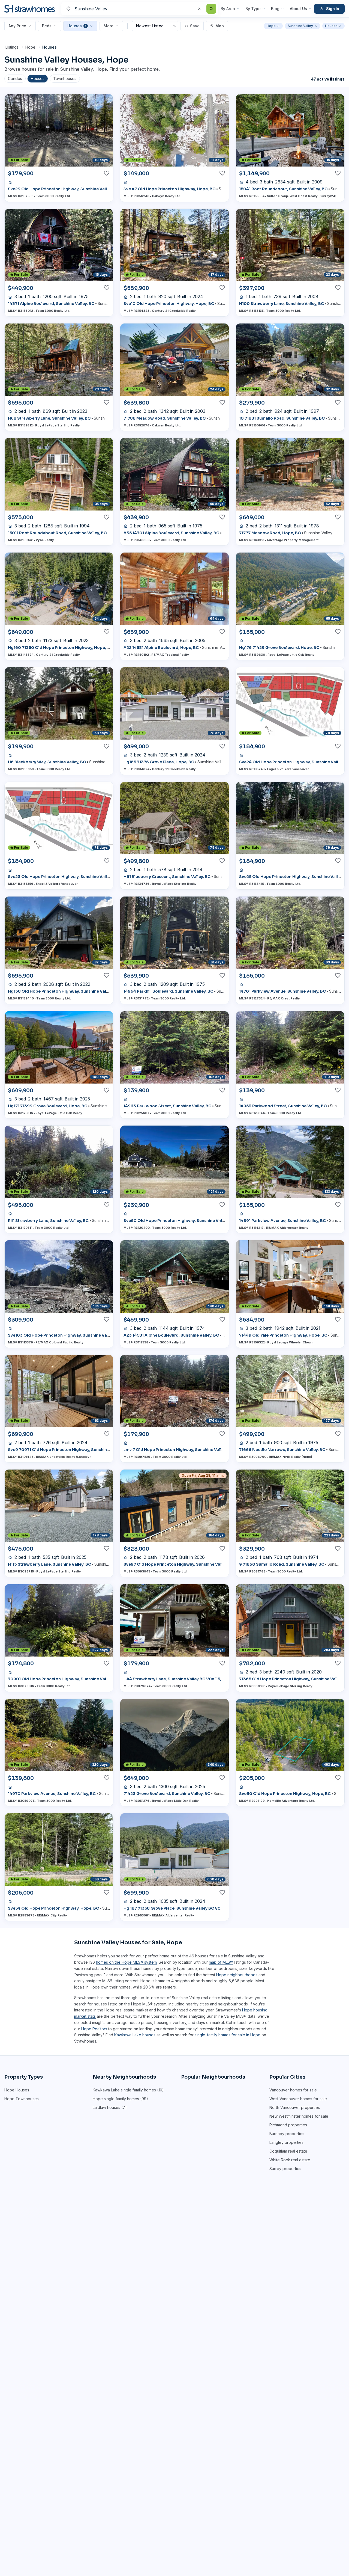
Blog (275, 9)
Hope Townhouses (22, 2099)
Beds (47, 26)
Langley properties (286, 2142)
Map (220, 26)
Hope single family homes (116, 2099)
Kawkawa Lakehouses (135, 2035)
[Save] (107, 173)
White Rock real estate (290, 2160)
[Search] (211, 9)
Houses (77, 26)
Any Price (17, 26)
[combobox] (140, 9)
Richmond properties (288, 2125)
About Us (298, 9)
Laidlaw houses (106, 2107)
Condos (15, 78)
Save (195, 26)
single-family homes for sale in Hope (228, 2035)
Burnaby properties (287, 2134)
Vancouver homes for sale (293, 2090)
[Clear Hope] (278, 26)
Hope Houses (17, 2090)
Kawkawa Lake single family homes (124, 2090)
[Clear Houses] (340, 26)
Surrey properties (285, 2169)
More (109, 26)
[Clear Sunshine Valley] (316, 26)
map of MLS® (221, 1962)
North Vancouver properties (295, 2107)
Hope (30, 47)
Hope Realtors (94, 2029)
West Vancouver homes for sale (298, 2099)
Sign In (333, 9)
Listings (12, 47)
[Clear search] (199, 9)
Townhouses (65, 78)
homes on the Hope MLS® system (126, 1962)
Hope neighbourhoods (237, 1975)
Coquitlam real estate (288, 2151)
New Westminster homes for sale (299, 2116)
